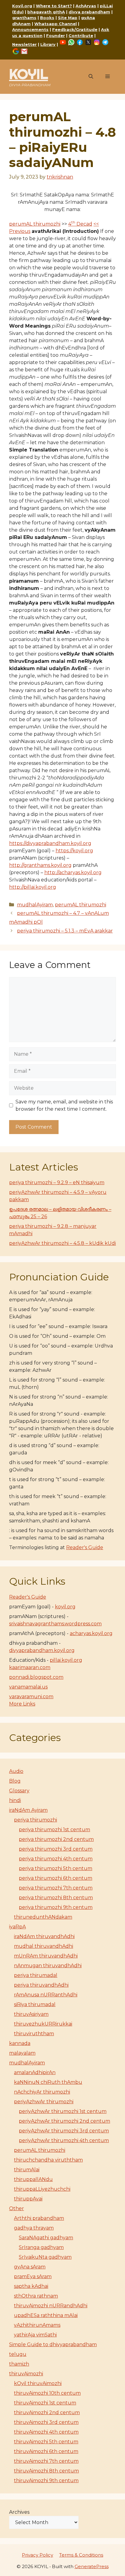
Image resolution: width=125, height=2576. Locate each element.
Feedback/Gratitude (75, 29)
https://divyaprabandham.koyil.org (50, 843)
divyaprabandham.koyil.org (42, 1650)
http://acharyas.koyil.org (73, 872)
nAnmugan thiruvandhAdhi (48, 1966)
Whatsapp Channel (56, 24)
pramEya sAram (33, 2276)
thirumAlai (27, 2170)
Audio (16, 1771)
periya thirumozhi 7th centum (56, 1888)
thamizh (19, 2364)
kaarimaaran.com (30, 1667)
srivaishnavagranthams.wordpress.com (55, 1624)
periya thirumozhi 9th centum (56, 1907)
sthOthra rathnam (36, 2296)
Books (47, 18)
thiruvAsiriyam (31, 2014)
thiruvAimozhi (26, 2374)
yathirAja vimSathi (35, 2335)
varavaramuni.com (31, 1697)
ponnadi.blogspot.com (36, 1677)
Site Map (68, 18)
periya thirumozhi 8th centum (56, 1898)
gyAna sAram (30, 2267)
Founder (56, 36)
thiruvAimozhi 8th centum (46, 2471)
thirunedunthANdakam (43, 1917)
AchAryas (86, 6)
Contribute (81, 36)
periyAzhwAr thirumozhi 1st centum (63, 2111)
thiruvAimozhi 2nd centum (47, 2412)
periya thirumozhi (35, 1820)
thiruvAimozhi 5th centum (46, 2442)
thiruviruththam (34, 2034)
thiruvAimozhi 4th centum (46, 2432)
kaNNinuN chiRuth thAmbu (48, 2082)
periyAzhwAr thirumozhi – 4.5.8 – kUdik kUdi (62, 1243)
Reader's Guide (85, 1547)
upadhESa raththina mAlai (46, 2315)
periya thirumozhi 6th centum (56, 1878)
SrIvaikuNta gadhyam (45, 2257)
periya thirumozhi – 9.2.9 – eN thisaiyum (57, 1182)
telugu (18, 2354)
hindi (15, 1800)
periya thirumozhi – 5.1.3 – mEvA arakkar (65, 931)
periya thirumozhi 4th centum (56, 1859)
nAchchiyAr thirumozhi (42, 2092)
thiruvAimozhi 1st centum (45, 2403)
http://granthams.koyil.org (40, 865)
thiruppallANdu (33, 2179)
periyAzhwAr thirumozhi (44, 2102)
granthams (24, 18)
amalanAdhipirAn (35, 2072)
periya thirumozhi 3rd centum (56, 1849)
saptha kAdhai (31, 2286)
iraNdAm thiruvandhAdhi (44, 1936)
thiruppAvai (28, 2199)
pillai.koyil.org (66, 1660)
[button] (91, 77)
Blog (15, 1781)
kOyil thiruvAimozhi (38, 2383)
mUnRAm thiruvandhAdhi (46, 1956)
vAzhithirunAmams (37, 2325)
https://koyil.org (74, 851)
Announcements (30, 29)
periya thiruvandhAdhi (41, 1985)
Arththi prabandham (39, 2218)
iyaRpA (17, 1927)
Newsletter (24, 44)
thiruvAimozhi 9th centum (46, 2481)
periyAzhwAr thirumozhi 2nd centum (64, 2121)
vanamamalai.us (28, 1687)
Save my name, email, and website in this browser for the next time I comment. (64, 1105)
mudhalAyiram (35, 905)
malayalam (22, 2053)
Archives (19, 2512)
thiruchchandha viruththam (48, 2160)
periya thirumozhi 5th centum (56, 1868)
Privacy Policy (37, 2555)
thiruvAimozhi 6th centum (46, 2451)
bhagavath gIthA (46, 12)
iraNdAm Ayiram (28, 1810)
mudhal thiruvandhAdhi (44, 1946)
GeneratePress (92, 2566)
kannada (20, 2043)
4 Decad (80, 224)
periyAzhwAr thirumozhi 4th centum (64, 2140)
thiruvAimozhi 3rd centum (46, 2422)
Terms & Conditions (81, 2555)
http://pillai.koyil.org (33, 887)
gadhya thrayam (34, 2228)
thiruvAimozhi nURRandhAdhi (51, 2306)
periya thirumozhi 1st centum (54, 1830)
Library (48, 44)
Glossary (19, 1791)
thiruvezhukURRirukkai (43, 2024)
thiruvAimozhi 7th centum (46, 2461)
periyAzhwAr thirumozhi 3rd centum (64, 2131)
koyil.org (65, 1607)
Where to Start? (54, 6)
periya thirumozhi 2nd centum (56, 1839)
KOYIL (29, 74)
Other (17, 2208)
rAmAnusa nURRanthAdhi (46, 1995)
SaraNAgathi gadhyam (46, 2238)
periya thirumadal (36, 1975)
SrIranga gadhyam (41, 2247)
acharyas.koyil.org (91, 1633)
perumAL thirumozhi (35, 224)
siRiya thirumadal (35, 2004)
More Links (22, 1704)
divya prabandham (89, 12)
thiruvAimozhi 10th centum (47, 2393)
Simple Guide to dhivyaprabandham (53, 2344)
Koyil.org (22, 6)
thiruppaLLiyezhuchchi (42, 2189)
